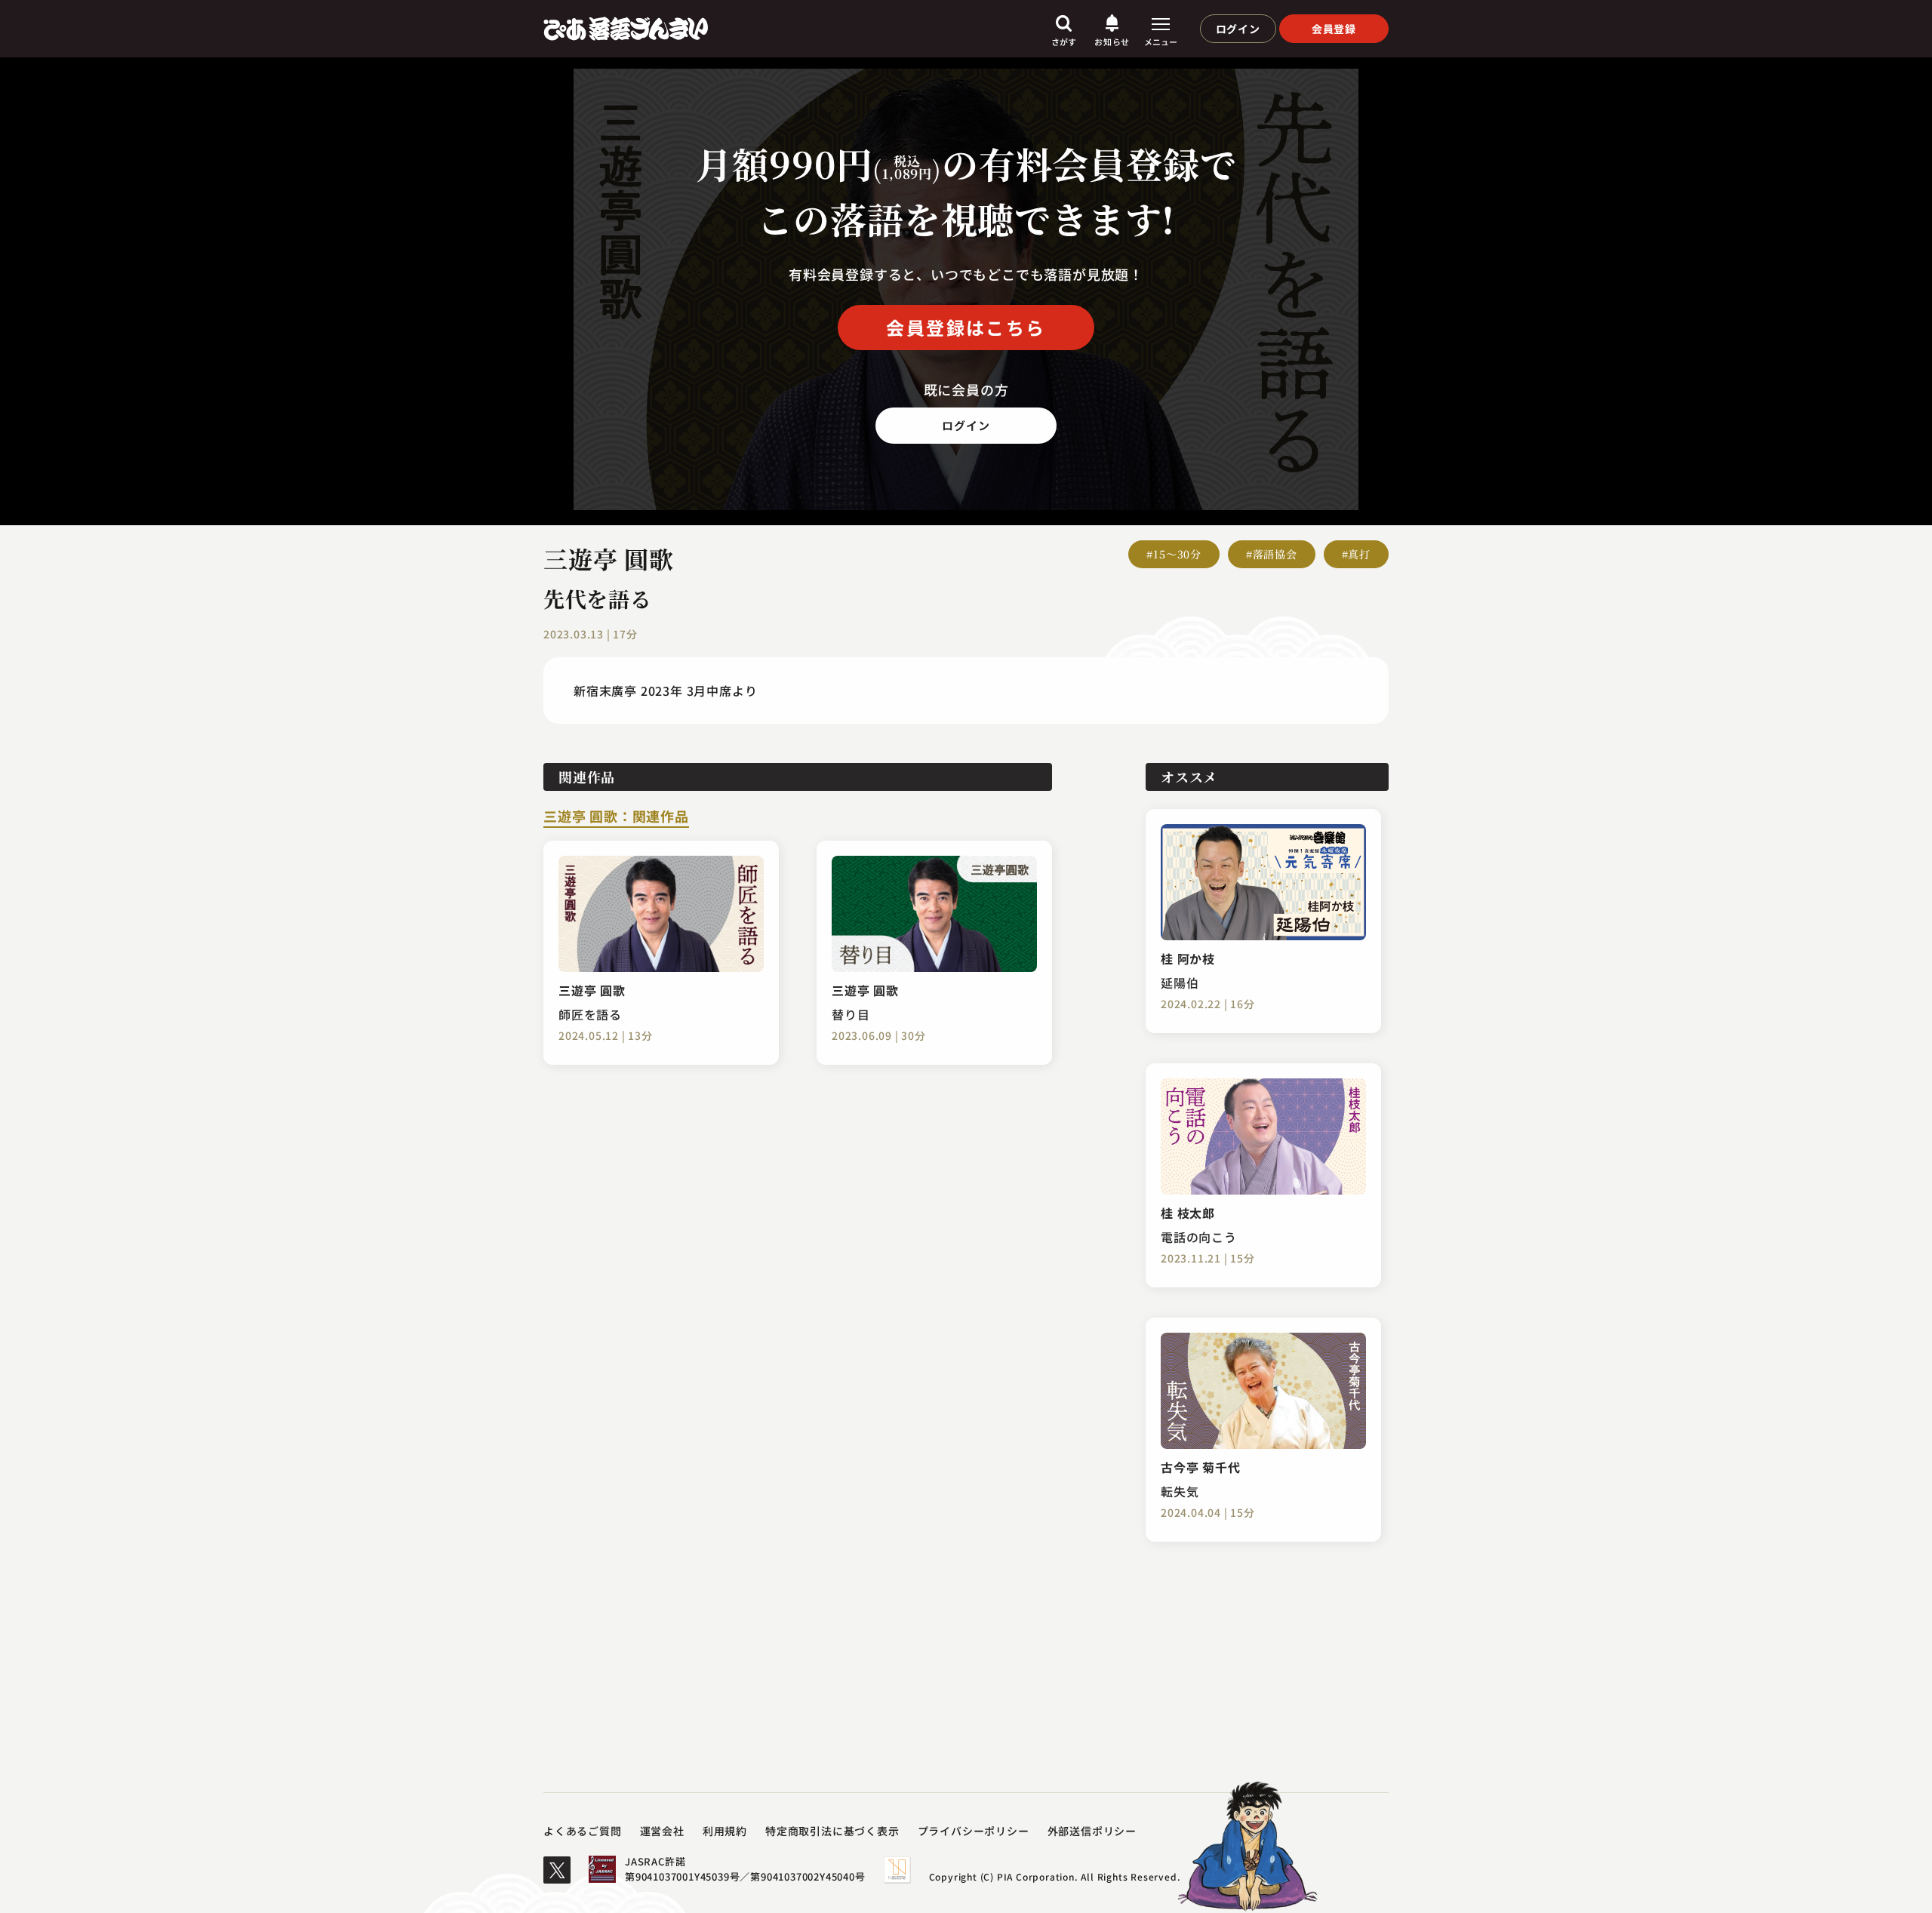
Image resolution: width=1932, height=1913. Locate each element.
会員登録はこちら (966, 327)
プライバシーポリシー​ (974, 1831)
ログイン (1238, 29)
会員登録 (1334, 29)
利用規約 (725, 1831)
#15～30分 (1174, 554)
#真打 (1356, 554)
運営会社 (662, 1831)
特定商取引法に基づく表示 (832, 1831)
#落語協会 (1272, 554)
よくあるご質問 (583, 1831)
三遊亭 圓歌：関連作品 (616, 817)
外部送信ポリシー (1092, 1831)
